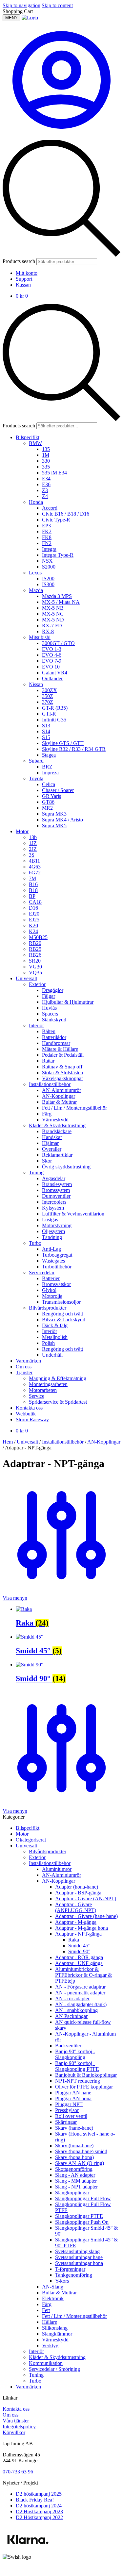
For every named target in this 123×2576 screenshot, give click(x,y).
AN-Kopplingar (104, 1442)
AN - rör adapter (72, 1998)
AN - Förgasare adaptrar (80, 1987)
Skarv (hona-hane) (74, 2146)
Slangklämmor (57, 2334)
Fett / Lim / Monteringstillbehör (74, 2316)
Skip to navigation (21, 5)
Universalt (27, 1442)
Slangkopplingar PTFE (79, 2216)
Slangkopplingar (72, 2193)
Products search (20, 261)
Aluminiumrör (57, 1869)
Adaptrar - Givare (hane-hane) (86, 1916)
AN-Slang (53, 2287)
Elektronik (53, 2298)
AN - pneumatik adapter (80, 1993)
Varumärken (28, 2387)
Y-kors (62, 2281)
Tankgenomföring (74, 2275)
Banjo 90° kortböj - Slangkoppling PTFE (77, 2066)
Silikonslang (55, 2328)
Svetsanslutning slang (77, 2251)
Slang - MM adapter (76, 2181)
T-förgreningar (70, 2269)
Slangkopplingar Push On (82, 2222)
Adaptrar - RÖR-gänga (79, 1957)
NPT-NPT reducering (78, 2081)
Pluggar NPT (69, 2104)
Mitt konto (27, 273)
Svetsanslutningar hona (79, 2263)
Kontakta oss (16, 2409)
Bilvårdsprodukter (48, 1851)
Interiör (36, 2351)
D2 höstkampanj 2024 (39, 2506)
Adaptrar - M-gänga (76, 1922)
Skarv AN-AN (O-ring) (80, 2163)
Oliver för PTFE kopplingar (84, 2087)
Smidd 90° (79, 1951)
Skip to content (57, 5)
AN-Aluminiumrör (61, 1875)
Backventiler (68, 2046)
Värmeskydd (55, 2340)
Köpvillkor (14, 2432)
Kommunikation (46, 2363)
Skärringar (66, 2122)
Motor (22, 1834)
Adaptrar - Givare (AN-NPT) (86, 1899)
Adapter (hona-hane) (77, 1887)
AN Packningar (71, 2016)
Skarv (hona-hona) (74, 2157)
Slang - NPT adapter (76, 2187)
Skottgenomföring (74, 2169)
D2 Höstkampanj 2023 (39, 2511)
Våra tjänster (16, 2421)
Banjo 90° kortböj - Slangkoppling (75, 2054)
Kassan (23, 285)
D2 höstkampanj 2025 (39, 2494)
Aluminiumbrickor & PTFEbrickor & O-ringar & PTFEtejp (83, 1975)
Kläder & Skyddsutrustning (57, 2357)
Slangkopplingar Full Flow (83, 2198)
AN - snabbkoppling (76, 2010)
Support (24, 279)
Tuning (36, 2375)
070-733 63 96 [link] (18, 2472)
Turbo (35, 2381)
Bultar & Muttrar (59, 2293)
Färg (47, 2304)
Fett (46, 2310)
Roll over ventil (71, 2116)
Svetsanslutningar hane (79, 2257)
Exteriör (37, 1857)
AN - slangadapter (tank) (81, 2004)
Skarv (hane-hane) (74, 2128)
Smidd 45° (79, 1946)
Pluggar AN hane (73, 2093)
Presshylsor (67, 2110)
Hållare (50, 2322)
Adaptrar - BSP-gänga (78, 1893)
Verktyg (50, 2345)
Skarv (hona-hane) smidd (81, 2151)
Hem (8, 1442)
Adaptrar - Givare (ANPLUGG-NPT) (76, 1907)
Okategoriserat (31, 1840)
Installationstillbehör (63, 1442)
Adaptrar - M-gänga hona (82, 1928)
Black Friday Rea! (35, 2500)
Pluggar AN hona (73, 2098)
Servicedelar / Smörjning (54, 2369)
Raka (74, 1940)
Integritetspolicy (19, 2427)
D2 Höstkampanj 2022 (39, 2517)
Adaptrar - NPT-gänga (78, 1934)
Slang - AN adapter (75, 2175)
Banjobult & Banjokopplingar (86, 2075)
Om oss (10, 2415)
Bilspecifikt (28, 1828)
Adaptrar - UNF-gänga (79, 1963)
